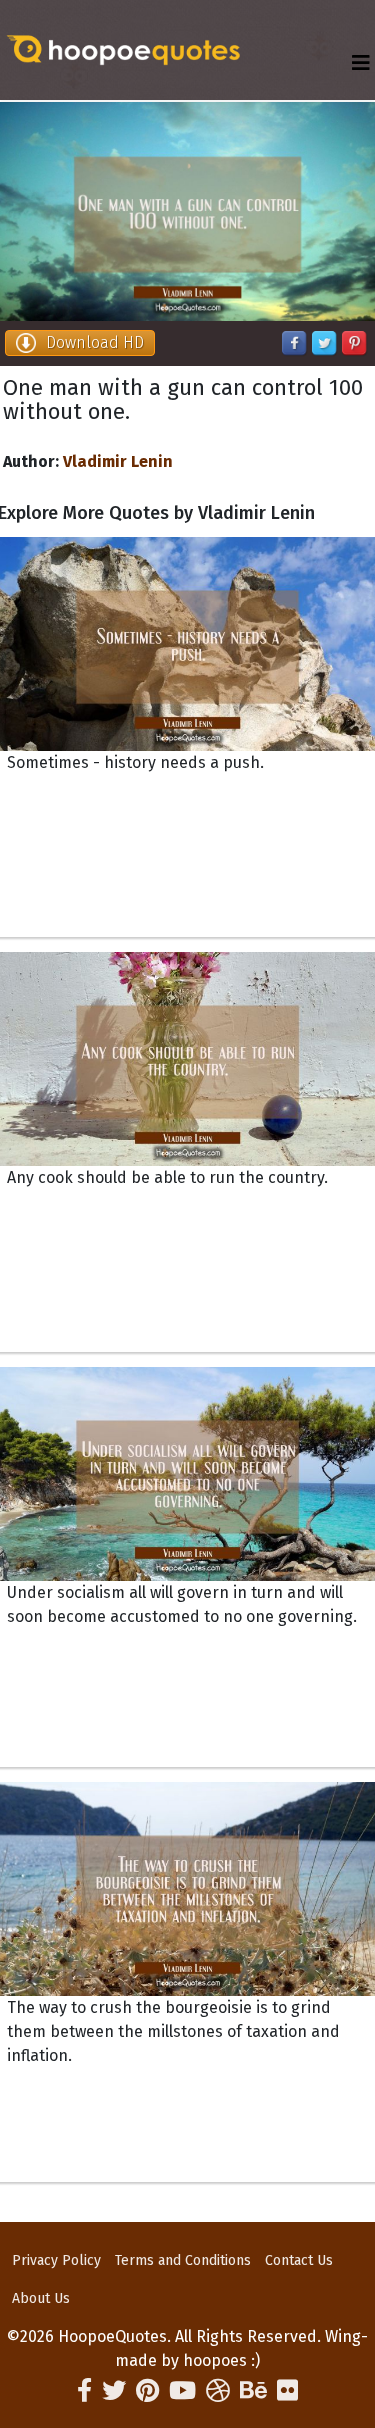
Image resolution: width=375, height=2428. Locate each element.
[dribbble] (218, 2391)
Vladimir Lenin (118, 461)
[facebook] (84, 2391)
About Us (41, 2298)
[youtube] (182, 2391)
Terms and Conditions (183, 2260)
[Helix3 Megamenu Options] (361, 63)
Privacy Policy (56, 2260)
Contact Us (299, 2260)
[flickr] (287, 2391)
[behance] (253, 2391)
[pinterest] (147, 2391)
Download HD (95, 342)
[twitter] (114, 2391)
